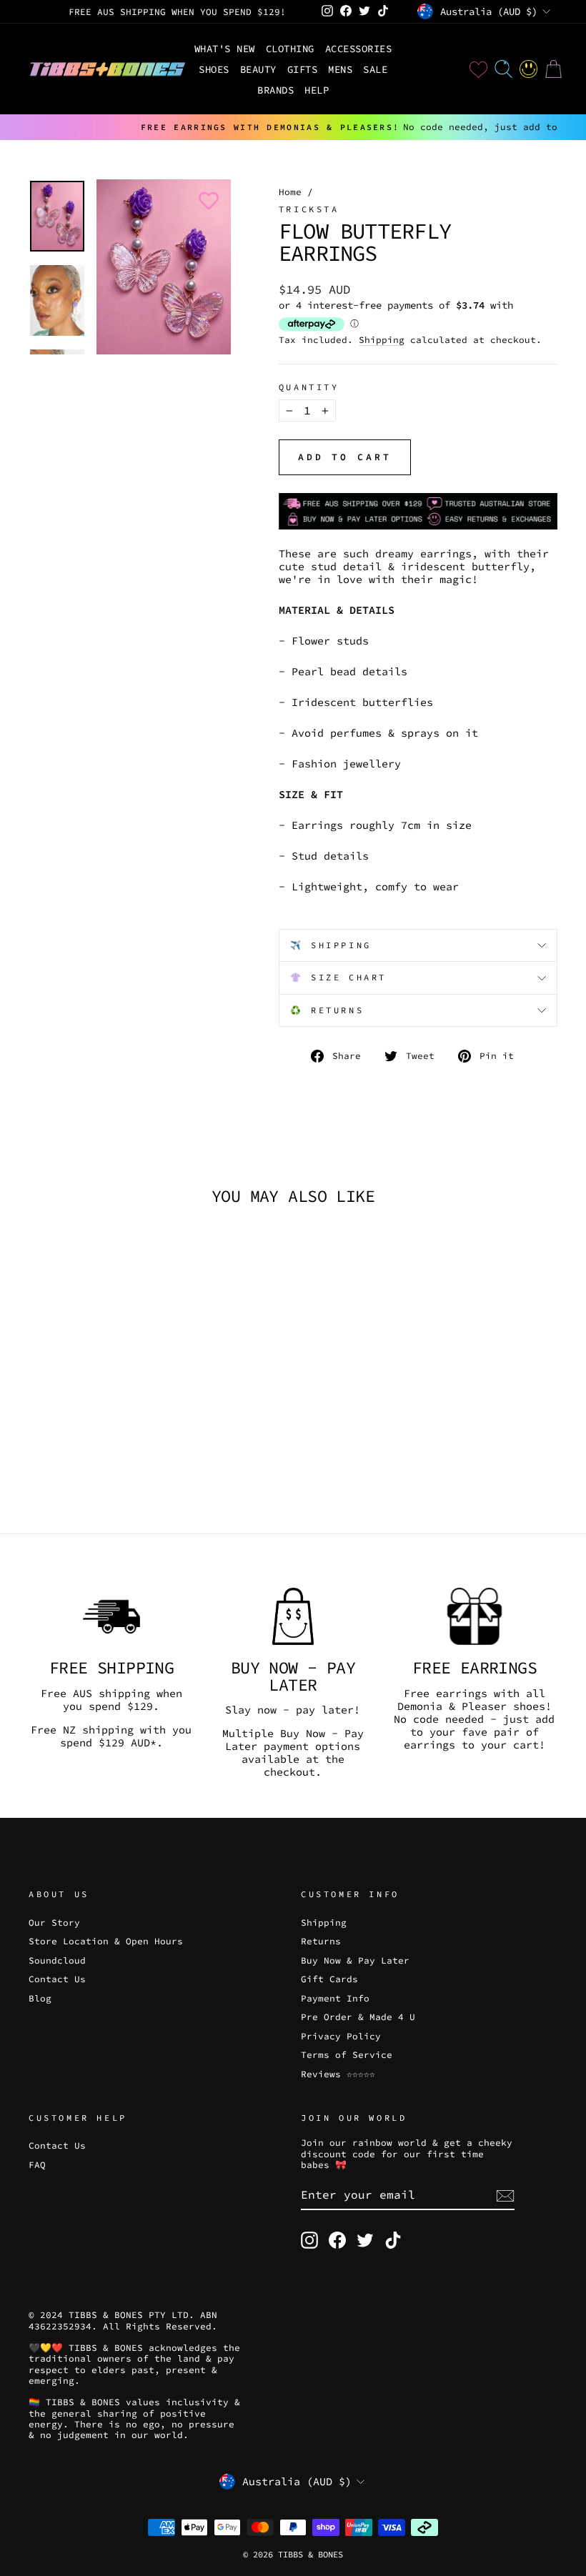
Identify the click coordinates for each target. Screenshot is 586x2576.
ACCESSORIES (359, 49)
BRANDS (275, 90)
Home (290, 192)
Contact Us (57, 1979)
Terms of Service (347, 2054)
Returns (321, 1941)
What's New (225, 49)
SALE (375, 69)
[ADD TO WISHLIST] (206, 201)
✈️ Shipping (331, 945)
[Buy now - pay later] (293, 1616)
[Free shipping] (111, 1616)
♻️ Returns (327, 1010)
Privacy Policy (341, 2036)
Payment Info (335, 1998)
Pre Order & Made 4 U (358, 2016)
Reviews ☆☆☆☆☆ (338, 2074)
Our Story (54, 1922)
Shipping (382, 340)
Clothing (290, 49)
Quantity (309, 387)
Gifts (303, 69)
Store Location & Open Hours (106, 1941)
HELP (317, 90)
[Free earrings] (475, 1616)
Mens (340, 69)
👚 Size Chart (338, 977)
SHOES (214, 69)
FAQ (37, 2164)
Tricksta (309, 209)
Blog (40, 1998)
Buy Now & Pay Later (355, 1960)
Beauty (258, 69)
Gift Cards (329, 1979)
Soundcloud (57, 1960)
